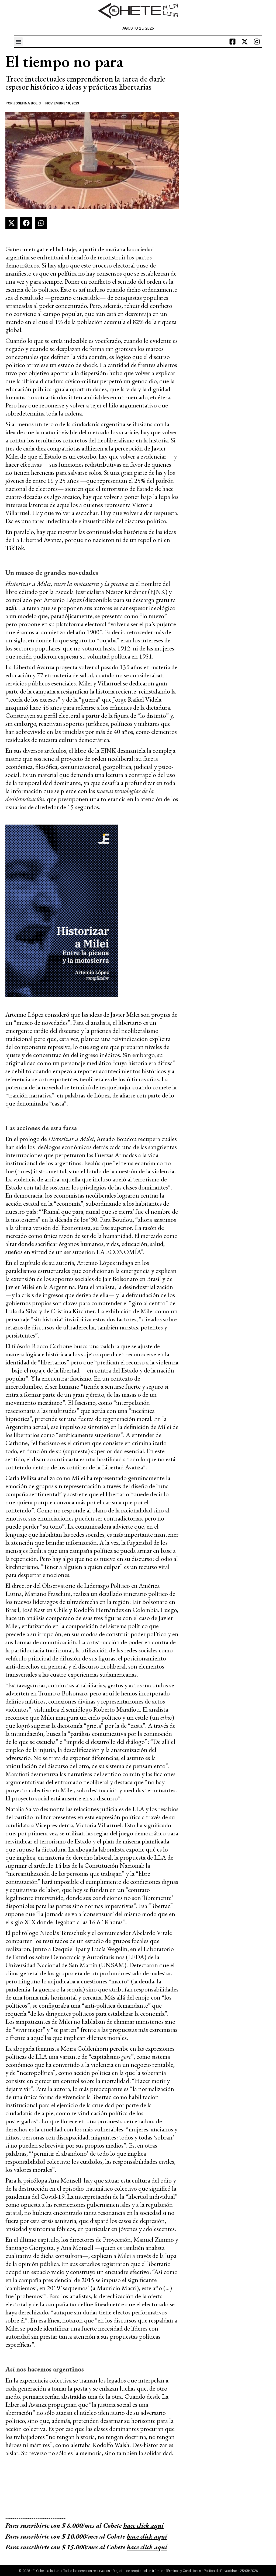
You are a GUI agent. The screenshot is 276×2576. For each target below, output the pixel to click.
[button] (18, 42)
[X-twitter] (245, 42)
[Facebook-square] (233, 42)
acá (10, 608)
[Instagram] (257, 42)
